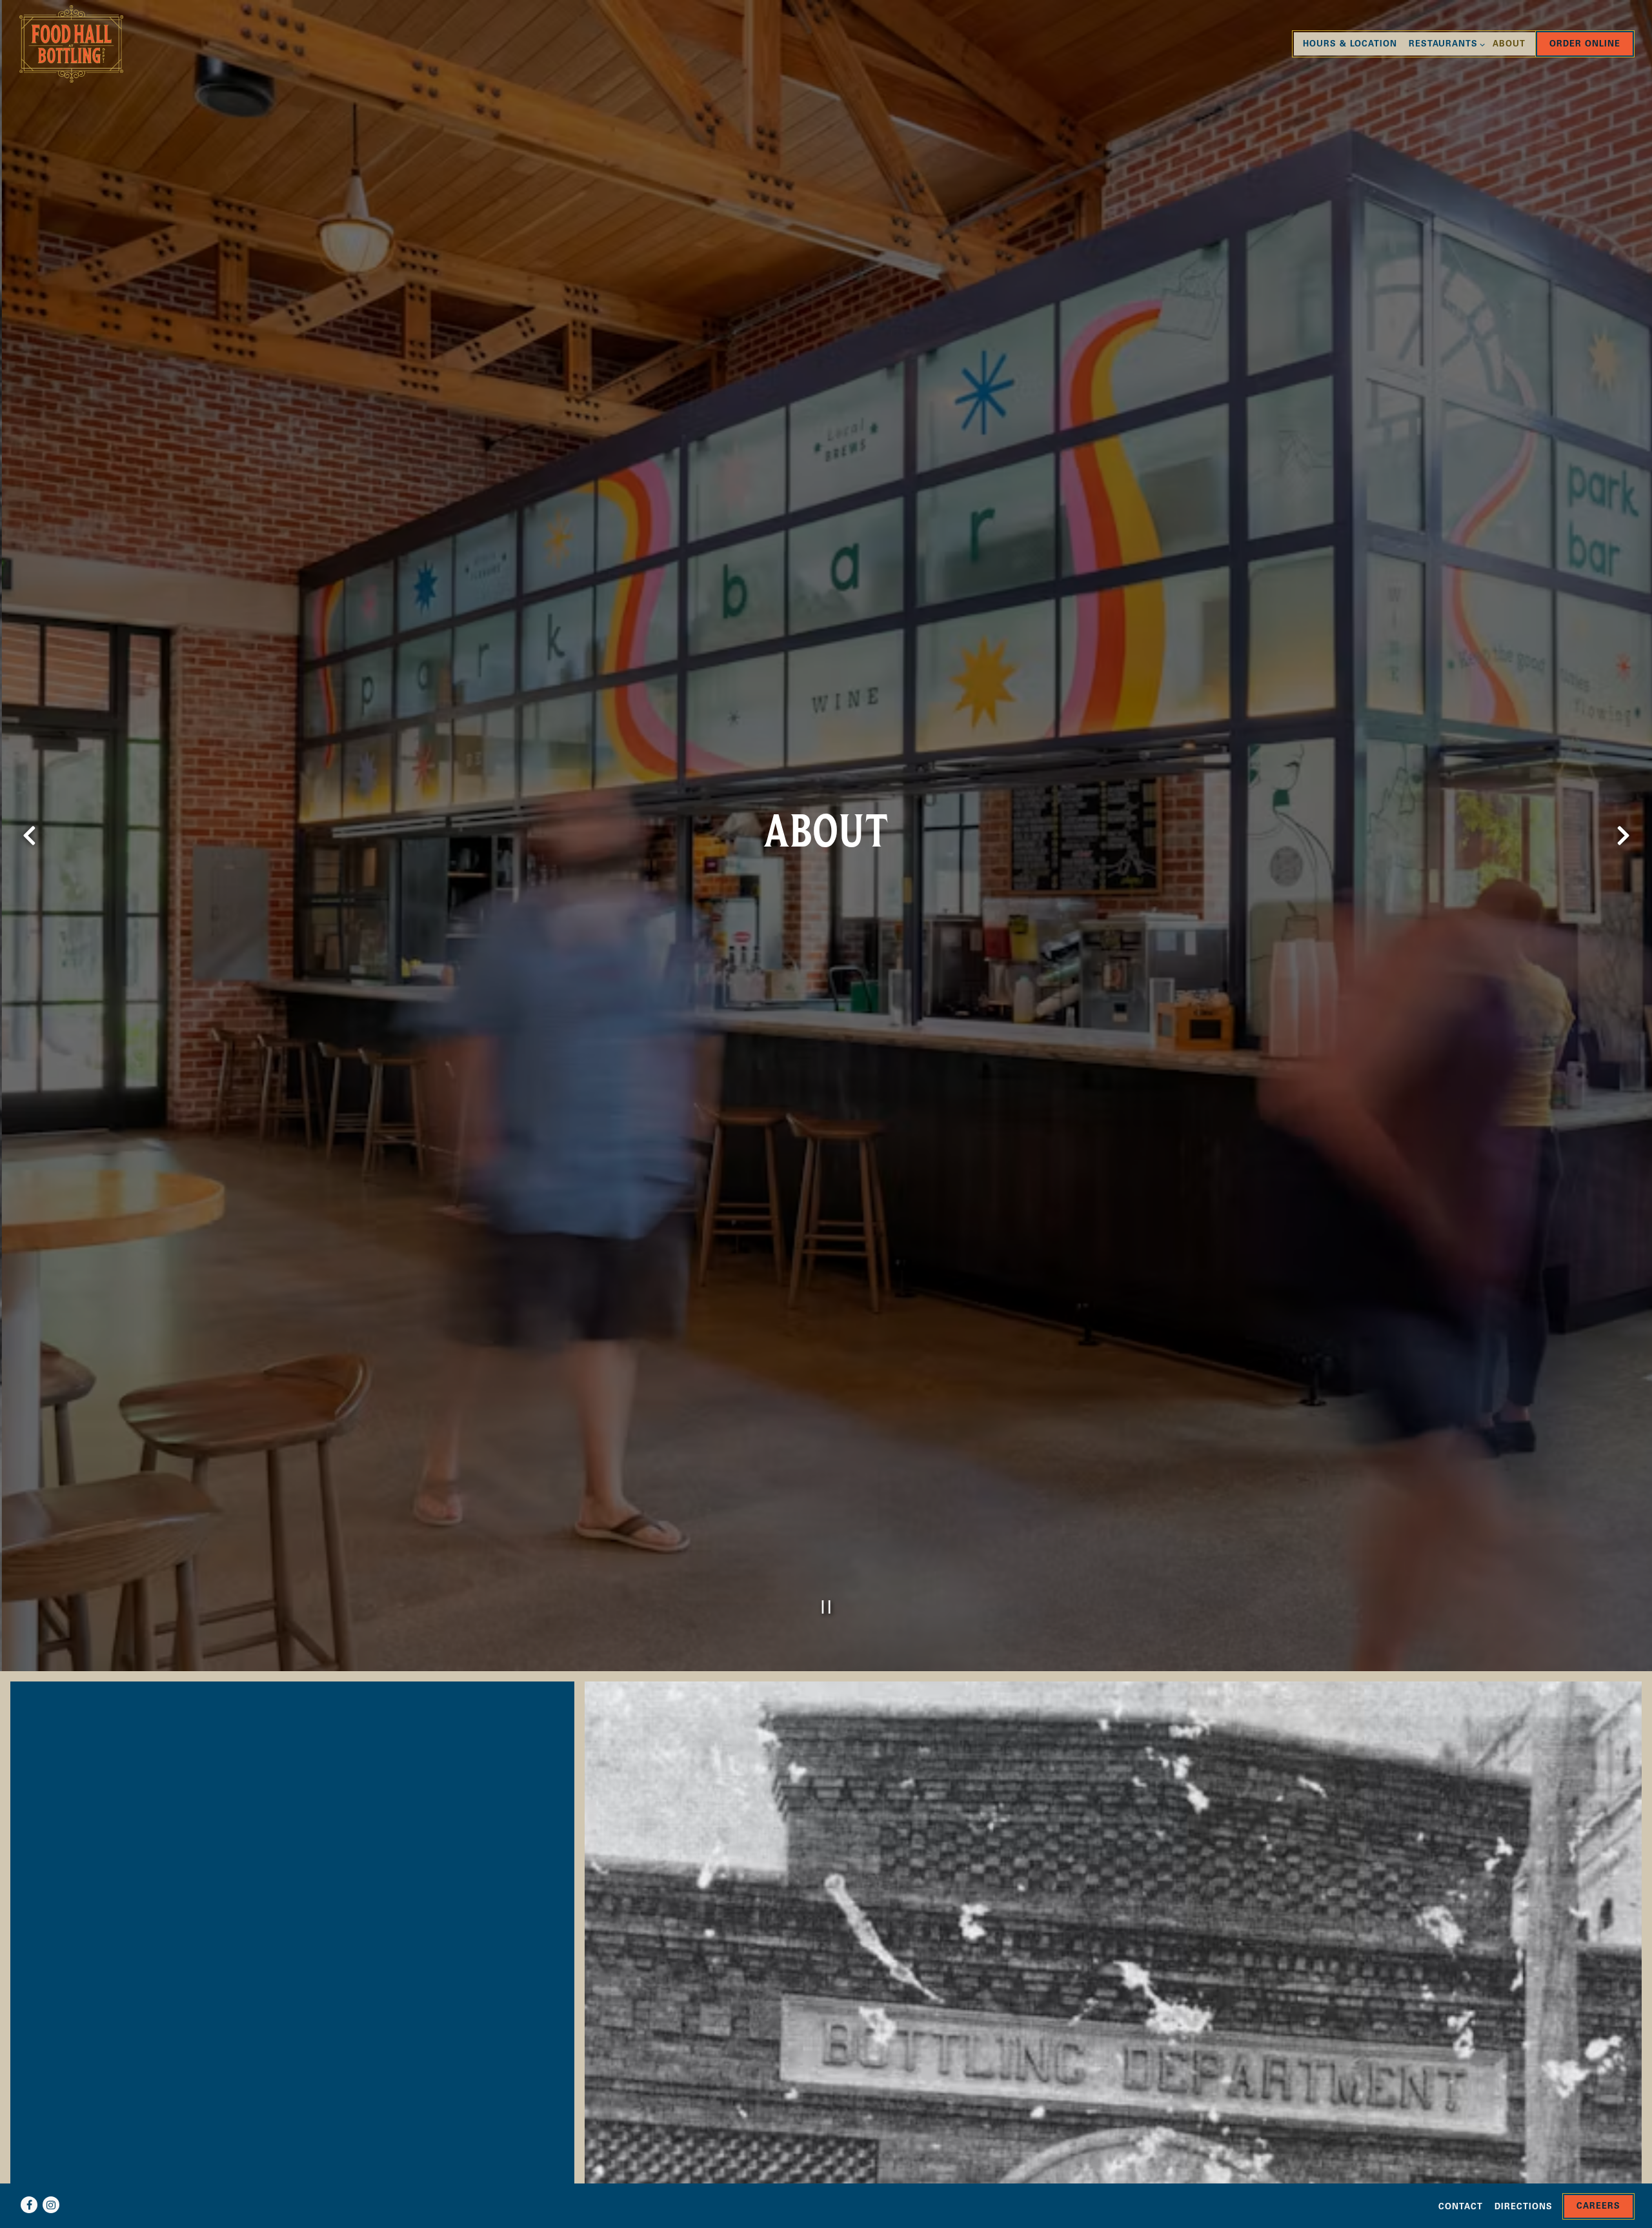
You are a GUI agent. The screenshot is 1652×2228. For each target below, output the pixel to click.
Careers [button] (1598, 2207)
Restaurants (1445, 45)
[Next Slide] (1623, 836)
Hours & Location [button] (1350, 45)
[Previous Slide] (29, 836)
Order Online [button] (1585, 45)
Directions (1524, 2208)
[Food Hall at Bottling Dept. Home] (80, 44)
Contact (1461, 2208)
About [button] (1509, 45)
